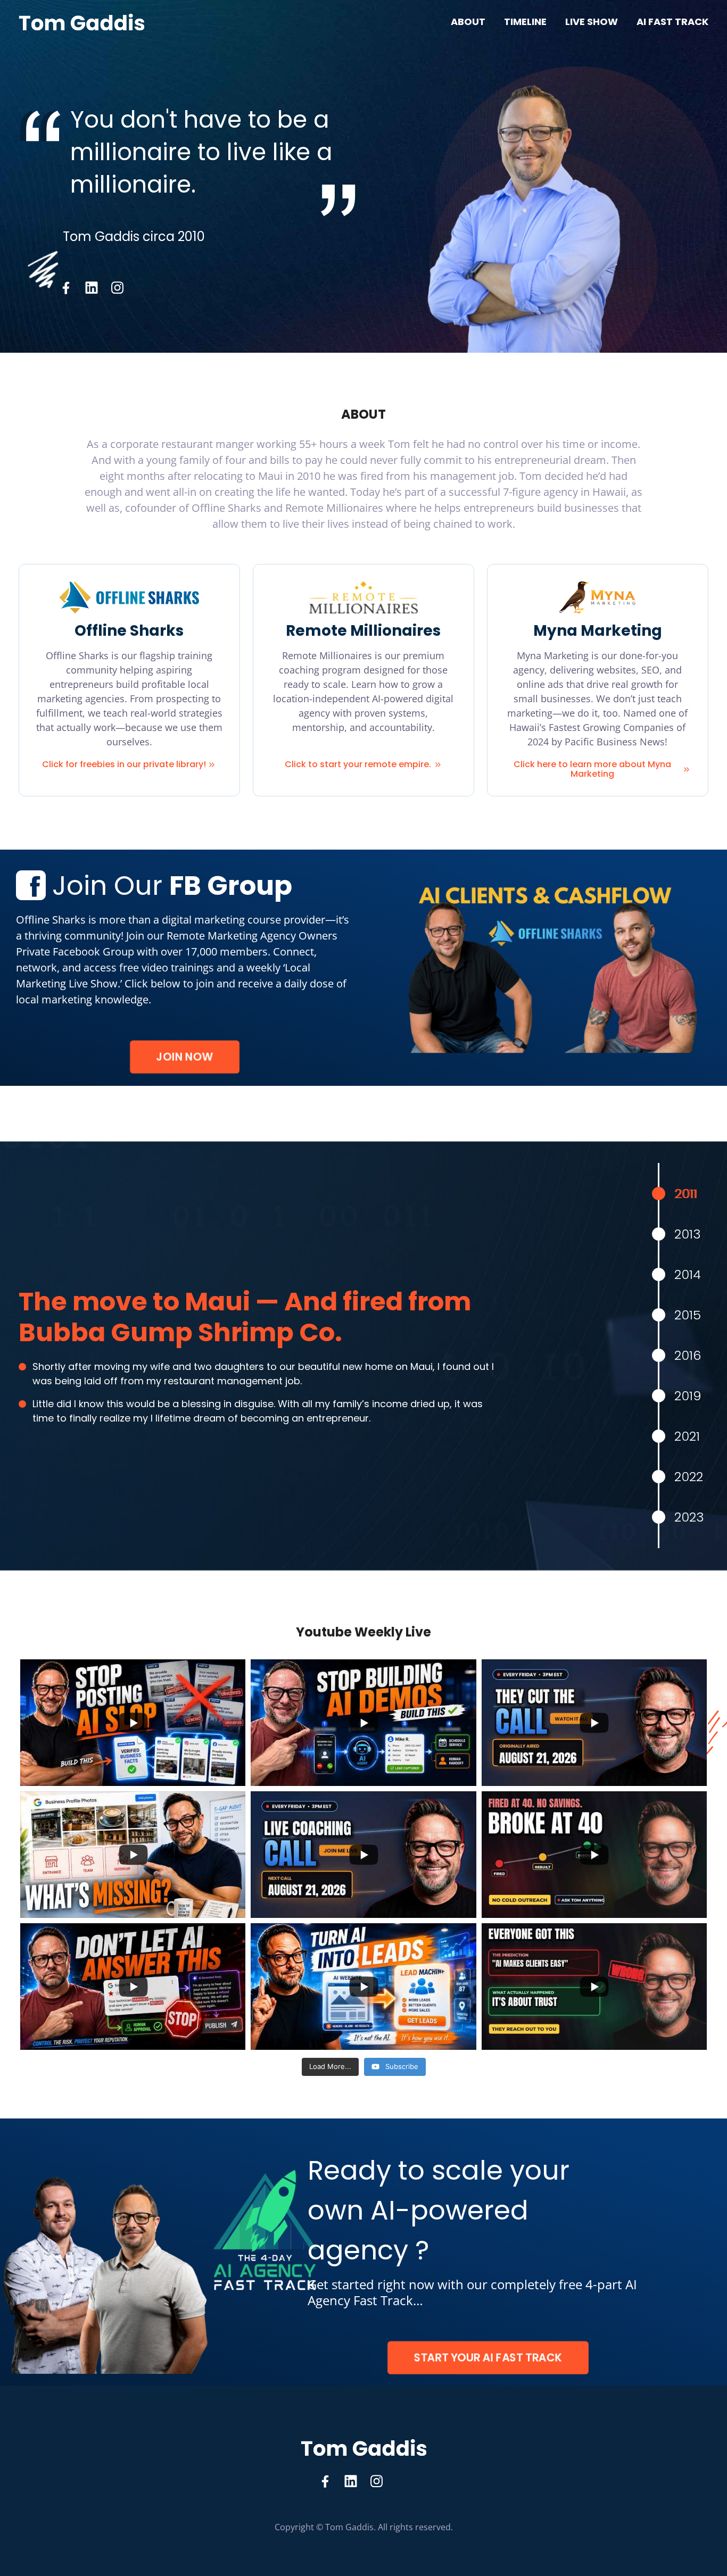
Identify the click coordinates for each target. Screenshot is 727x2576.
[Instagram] (117, 288)
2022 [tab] (689, 1477)
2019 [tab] (688, 1396)
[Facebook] (66, 288)
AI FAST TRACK (672, 22)
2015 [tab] (688, 1315)
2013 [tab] (688, 1234)
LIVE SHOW (592, 22)
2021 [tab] (687, 1436)
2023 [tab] (689, 1517)
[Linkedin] (92, 288)
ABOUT (468, 22)
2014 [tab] (688, 1274)
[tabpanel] (261, 1356)
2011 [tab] (685, 1194)
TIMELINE (525, 22)
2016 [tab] (688, 1355)
